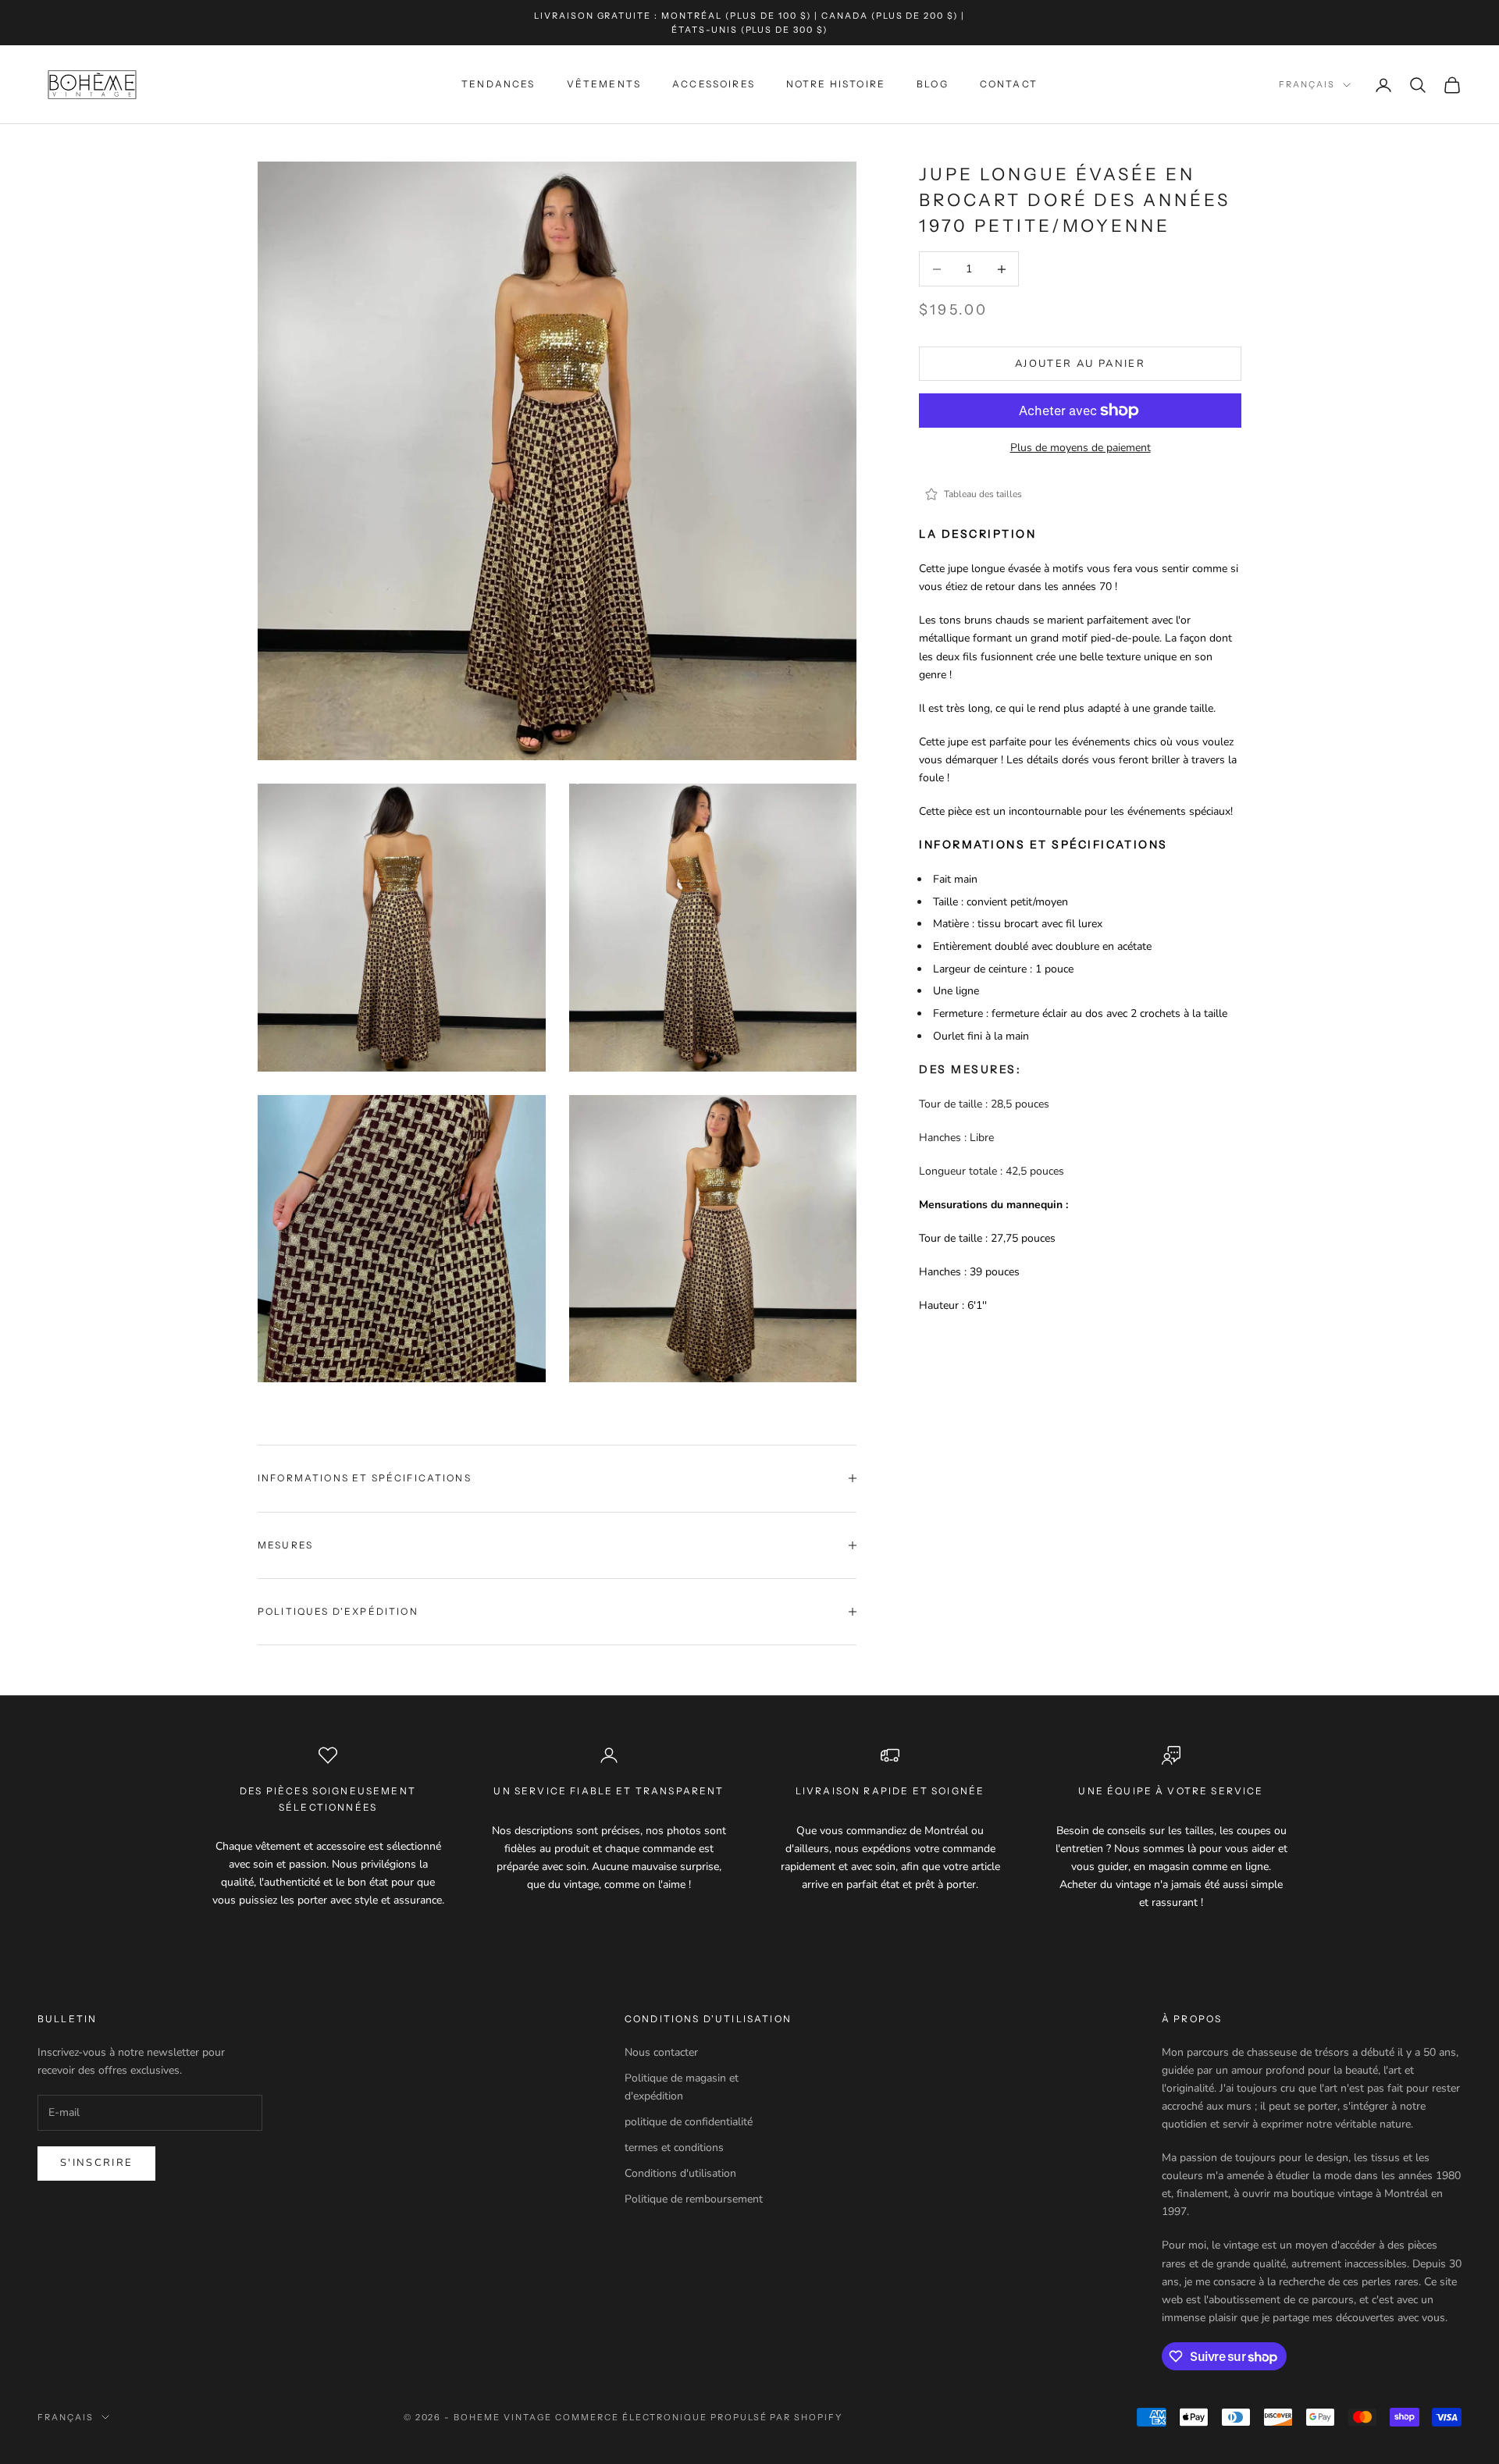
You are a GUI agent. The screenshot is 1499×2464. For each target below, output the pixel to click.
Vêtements (604, 85)
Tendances (498, 85)
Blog (933, 85)
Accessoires (714, 85)
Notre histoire (836, 85)
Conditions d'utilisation (680, 2173)
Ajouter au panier (1080, 364)
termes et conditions (674, 2148)
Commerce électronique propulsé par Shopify (699, 2417)
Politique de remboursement (694, 2199)
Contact (1009, 85)
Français (1307, 85)
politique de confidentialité (689, 2122)
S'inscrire (96, 2163)
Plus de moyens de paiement (1081, 448)
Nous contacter (661, 2052)
